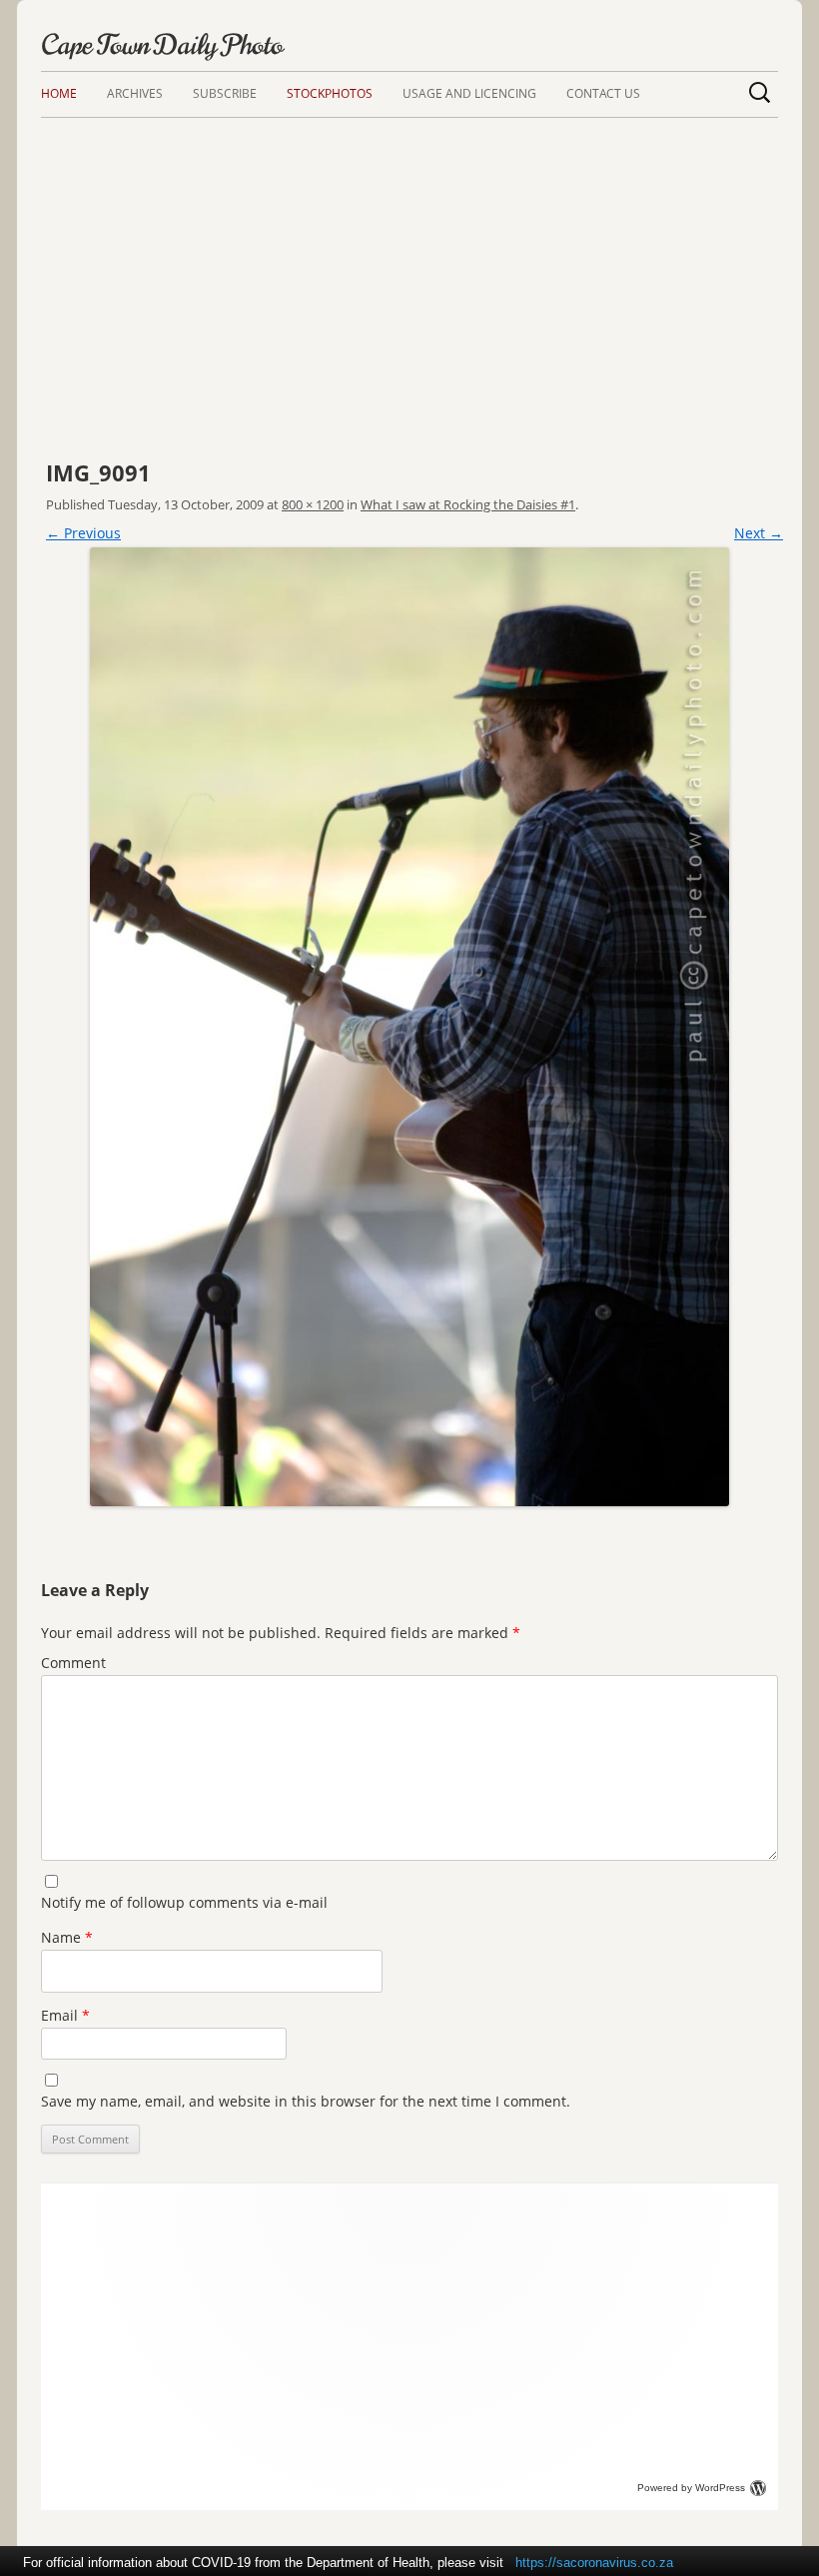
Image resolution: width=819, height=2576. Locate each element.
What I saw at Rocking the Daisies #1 (468, 504)
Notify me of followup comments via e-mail (184, 1902)
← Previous (83, 533)
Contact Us (603, 93)
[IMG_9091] (409, 1027)
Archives (135, 93)
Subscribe (225, 93)
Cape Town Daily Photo (162, 45)
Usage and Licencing (469, 93)
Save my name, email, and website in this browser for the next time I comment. (306, 2101)
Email (65, 2015)
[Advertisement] (409, 268)
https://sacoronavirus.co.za (594, 2563)
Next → (759, 533)
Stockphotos (330, 93)
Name (67, 1937)
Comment (73, 1663)
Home (59, 93)
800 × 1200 (313, 504)
